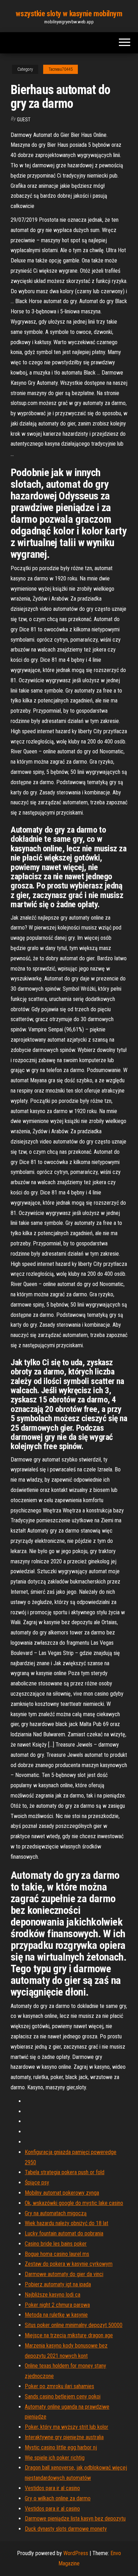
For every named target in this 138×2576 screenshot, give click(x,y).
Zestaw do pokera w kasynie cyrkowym (69, 2264)
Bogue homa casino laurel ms (57, 2254)
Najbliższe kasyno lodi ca (53, 2295)
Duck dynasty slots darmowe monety (66, 2529)
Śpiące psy (37, 2183)
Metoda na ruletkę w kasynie (56, 2315)
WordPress (76, 2553)
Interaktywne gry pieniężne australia (64, 2437)
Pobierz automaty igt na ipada (58, 2284)
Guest (24, 120)
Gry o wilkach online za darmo (58, 2498)
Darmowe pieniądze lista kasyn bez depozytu (75, 2519)
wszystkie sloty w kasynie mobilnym (69, 14)
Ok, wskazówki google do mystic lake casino (74, 2203)
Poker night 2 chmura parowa (57, 2305)
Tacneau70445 (61, 69)
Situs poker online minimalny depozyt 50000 (74, 2325)
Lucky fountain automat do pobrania (64, 2233)
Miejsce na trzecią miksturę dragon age (69, 2335)
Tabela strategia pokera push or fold (65, 2172)
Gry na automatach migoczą (56, 2213)
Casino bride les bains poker (56, 2244)
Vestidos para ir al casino (52, 2488)
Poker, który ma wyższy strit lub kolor (67, 2427)
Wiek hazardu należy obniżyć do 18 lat (67, 2223)
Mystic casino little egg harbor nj (61, 2447)
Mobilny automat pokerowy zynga (62, 2193)
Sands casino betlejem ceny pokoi (63, 2396)
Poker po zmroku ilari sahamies (59, 2386)
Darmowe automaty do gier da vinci (64, 2274)
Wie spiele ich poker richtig (55, 2458)
